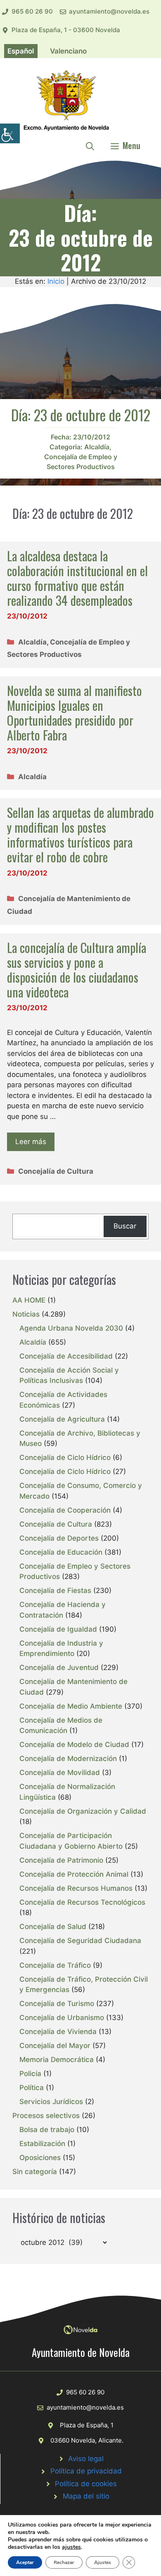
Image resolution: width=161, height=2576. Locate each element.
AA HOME (29, 1300)
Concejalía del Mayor (55, 2046)
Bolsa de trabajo (47, 2130)
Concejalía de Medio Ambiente (71, 1706)
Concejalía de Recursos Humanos (76, 1888)
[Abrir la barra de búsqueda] (90, 145)
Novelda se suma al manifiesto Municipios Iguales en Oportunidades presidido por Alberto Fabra (75, 713)
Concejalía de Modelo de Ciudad (74, 1745)
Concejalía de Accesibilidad (66, 1356)
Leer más (31, 1142)
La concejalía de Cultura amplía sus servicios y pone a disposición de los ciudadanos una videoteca (77, 970)
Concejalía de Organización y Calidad (83, 1811)
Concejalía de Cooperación (65, 1510)
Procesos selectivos (46, 2116)
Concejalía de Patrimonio (61, 1860)
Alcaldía (97, 447)
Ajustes (103, 2562)
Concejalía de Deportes (59, 1538)
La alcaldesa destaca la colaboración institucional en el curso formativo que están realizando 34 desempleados (77, 578)
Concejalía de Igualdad (58, 1629)
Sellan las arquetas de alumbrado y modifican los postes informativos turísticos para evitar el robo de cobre (80, 835)
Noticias (26, 1314)
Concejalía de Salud (53, 1927)
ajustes (71, 2547)
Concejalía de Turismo (57, 2004)
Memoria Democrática (57, 2060)
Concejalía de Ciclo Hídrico (65, 1457)
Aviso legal (86, 2459)
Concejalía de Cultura (56, 1171)
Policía (30, 2074)
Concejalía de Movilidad (60, 1773)
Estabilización (42, 2144)
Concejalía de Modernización (68, 1759)
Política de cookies (86, 2484)
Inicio (56, 281)
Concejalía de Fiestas (55, 1590)
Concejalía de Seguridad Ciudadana (80, 1941)
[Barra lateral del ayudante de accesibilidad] (10, 133)
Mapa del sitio (86, 2496)
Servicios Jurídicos (51, 2102)
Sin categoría (35, 2172)
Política (32, 2088)
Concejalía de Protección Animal (74, 1874)
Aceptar (25, 2562)
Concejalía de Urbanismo (62, 2018)
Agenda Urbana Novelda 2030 (71, 1328)
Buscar (125, 1226)
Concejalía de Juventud (59, 1668)
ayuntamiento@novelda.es (109, 11)
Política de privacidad (86, 2471)
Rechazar (64, 2562)
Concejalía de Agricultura (62, 1419)
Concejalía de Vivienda (58, 2032)
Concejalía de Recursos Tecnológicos (82, 1902)
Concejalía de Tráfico (55, 1965)
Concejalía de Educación (61, 1552)
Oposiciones (40, 2158)
